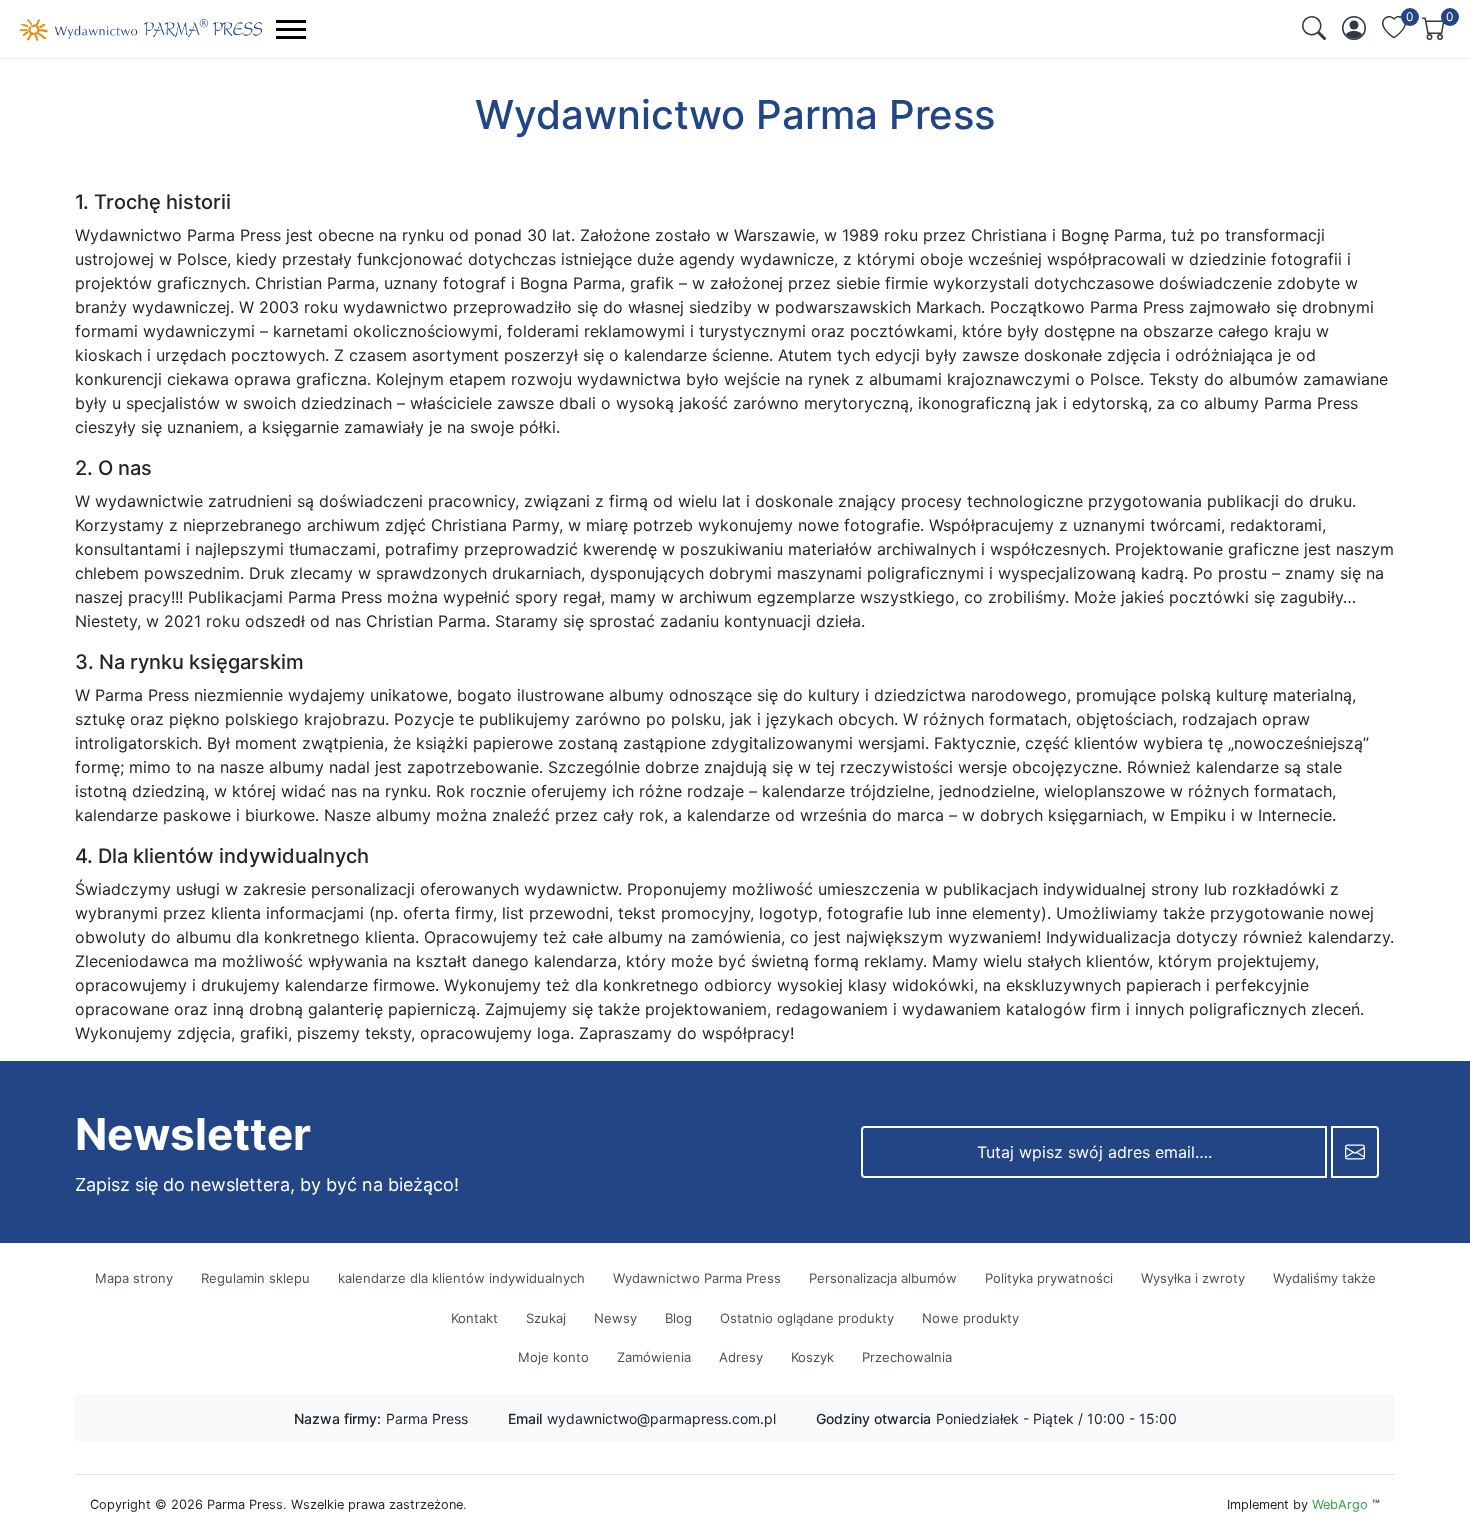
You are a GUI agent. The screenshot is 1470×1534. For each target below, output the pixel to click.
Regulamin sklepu (255, 1278)
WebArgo (1340, 1504)
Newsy (615, 1318)
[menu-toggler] (291, 29)
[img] (1314, 28)
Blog (678, 1318)
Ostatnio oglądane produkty (807, 1318)
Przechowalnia (907, 1357)
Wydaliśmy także (1324, 1278)
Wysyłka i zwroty (1193, 1278)
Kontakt (474, 1318)
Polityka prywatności (1049, 1278)
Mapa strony (134, 1278)
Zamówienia (654, 1357)
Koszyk (812, 1357)
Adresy (741, 1357)
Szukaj (546, 1318)
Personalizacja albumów (883, 1278)
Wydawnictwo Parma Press (697, 1278)
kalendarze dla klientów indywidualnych (461, 1278)
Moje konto (553, 1357)
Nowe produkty (970, 1318)
